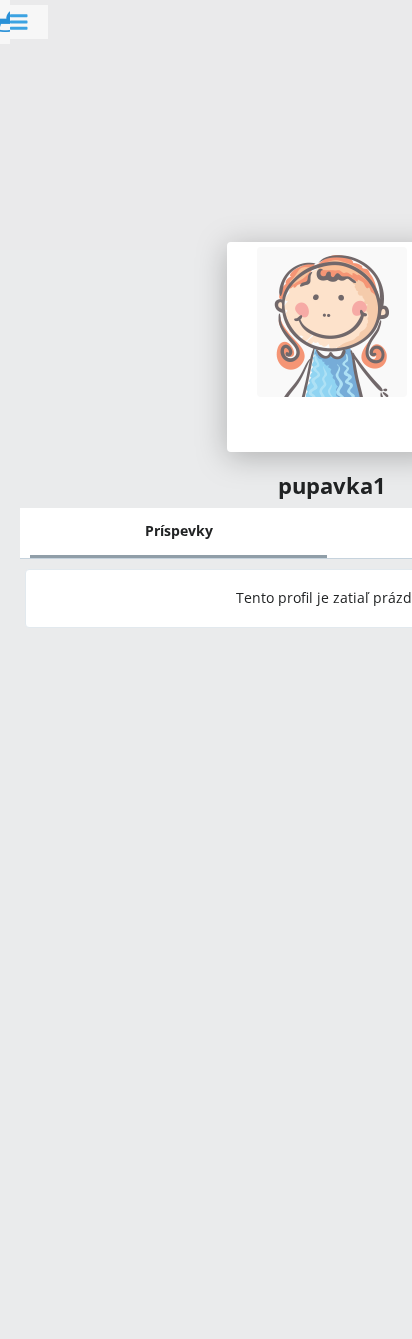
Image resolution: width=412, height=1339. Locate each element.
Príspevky (179, 530)
